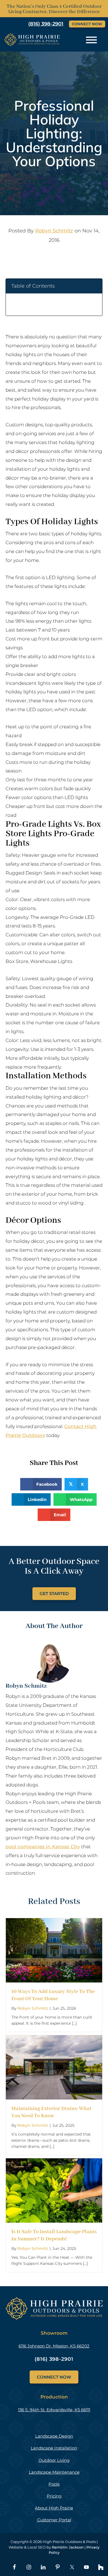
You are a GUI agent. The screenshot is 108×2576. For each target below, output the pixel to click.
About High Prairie (54, 2508)
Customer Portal (54, 2520)
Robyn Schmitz (54, 231)
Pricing (54, 2496)
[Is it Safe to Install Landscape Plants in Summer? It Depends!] (54, 2162)
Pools (54, 2484)
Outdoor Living (54, 2460)
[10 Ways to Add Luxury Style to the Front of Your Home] (54, 1922)
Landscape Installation (54, 2448)
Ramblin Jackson (68, 2547)
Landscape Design (54, 2436)
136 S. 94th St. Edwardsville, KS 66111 (54, 2410)
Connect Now (87, 24)
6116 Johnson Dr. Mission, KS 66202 (54, 2346)
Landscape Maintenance (54, 2472)
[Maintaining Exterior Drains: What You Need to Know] (54, 2039)
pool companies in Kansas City (43, 1847)
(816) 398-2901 (54, 2359)
